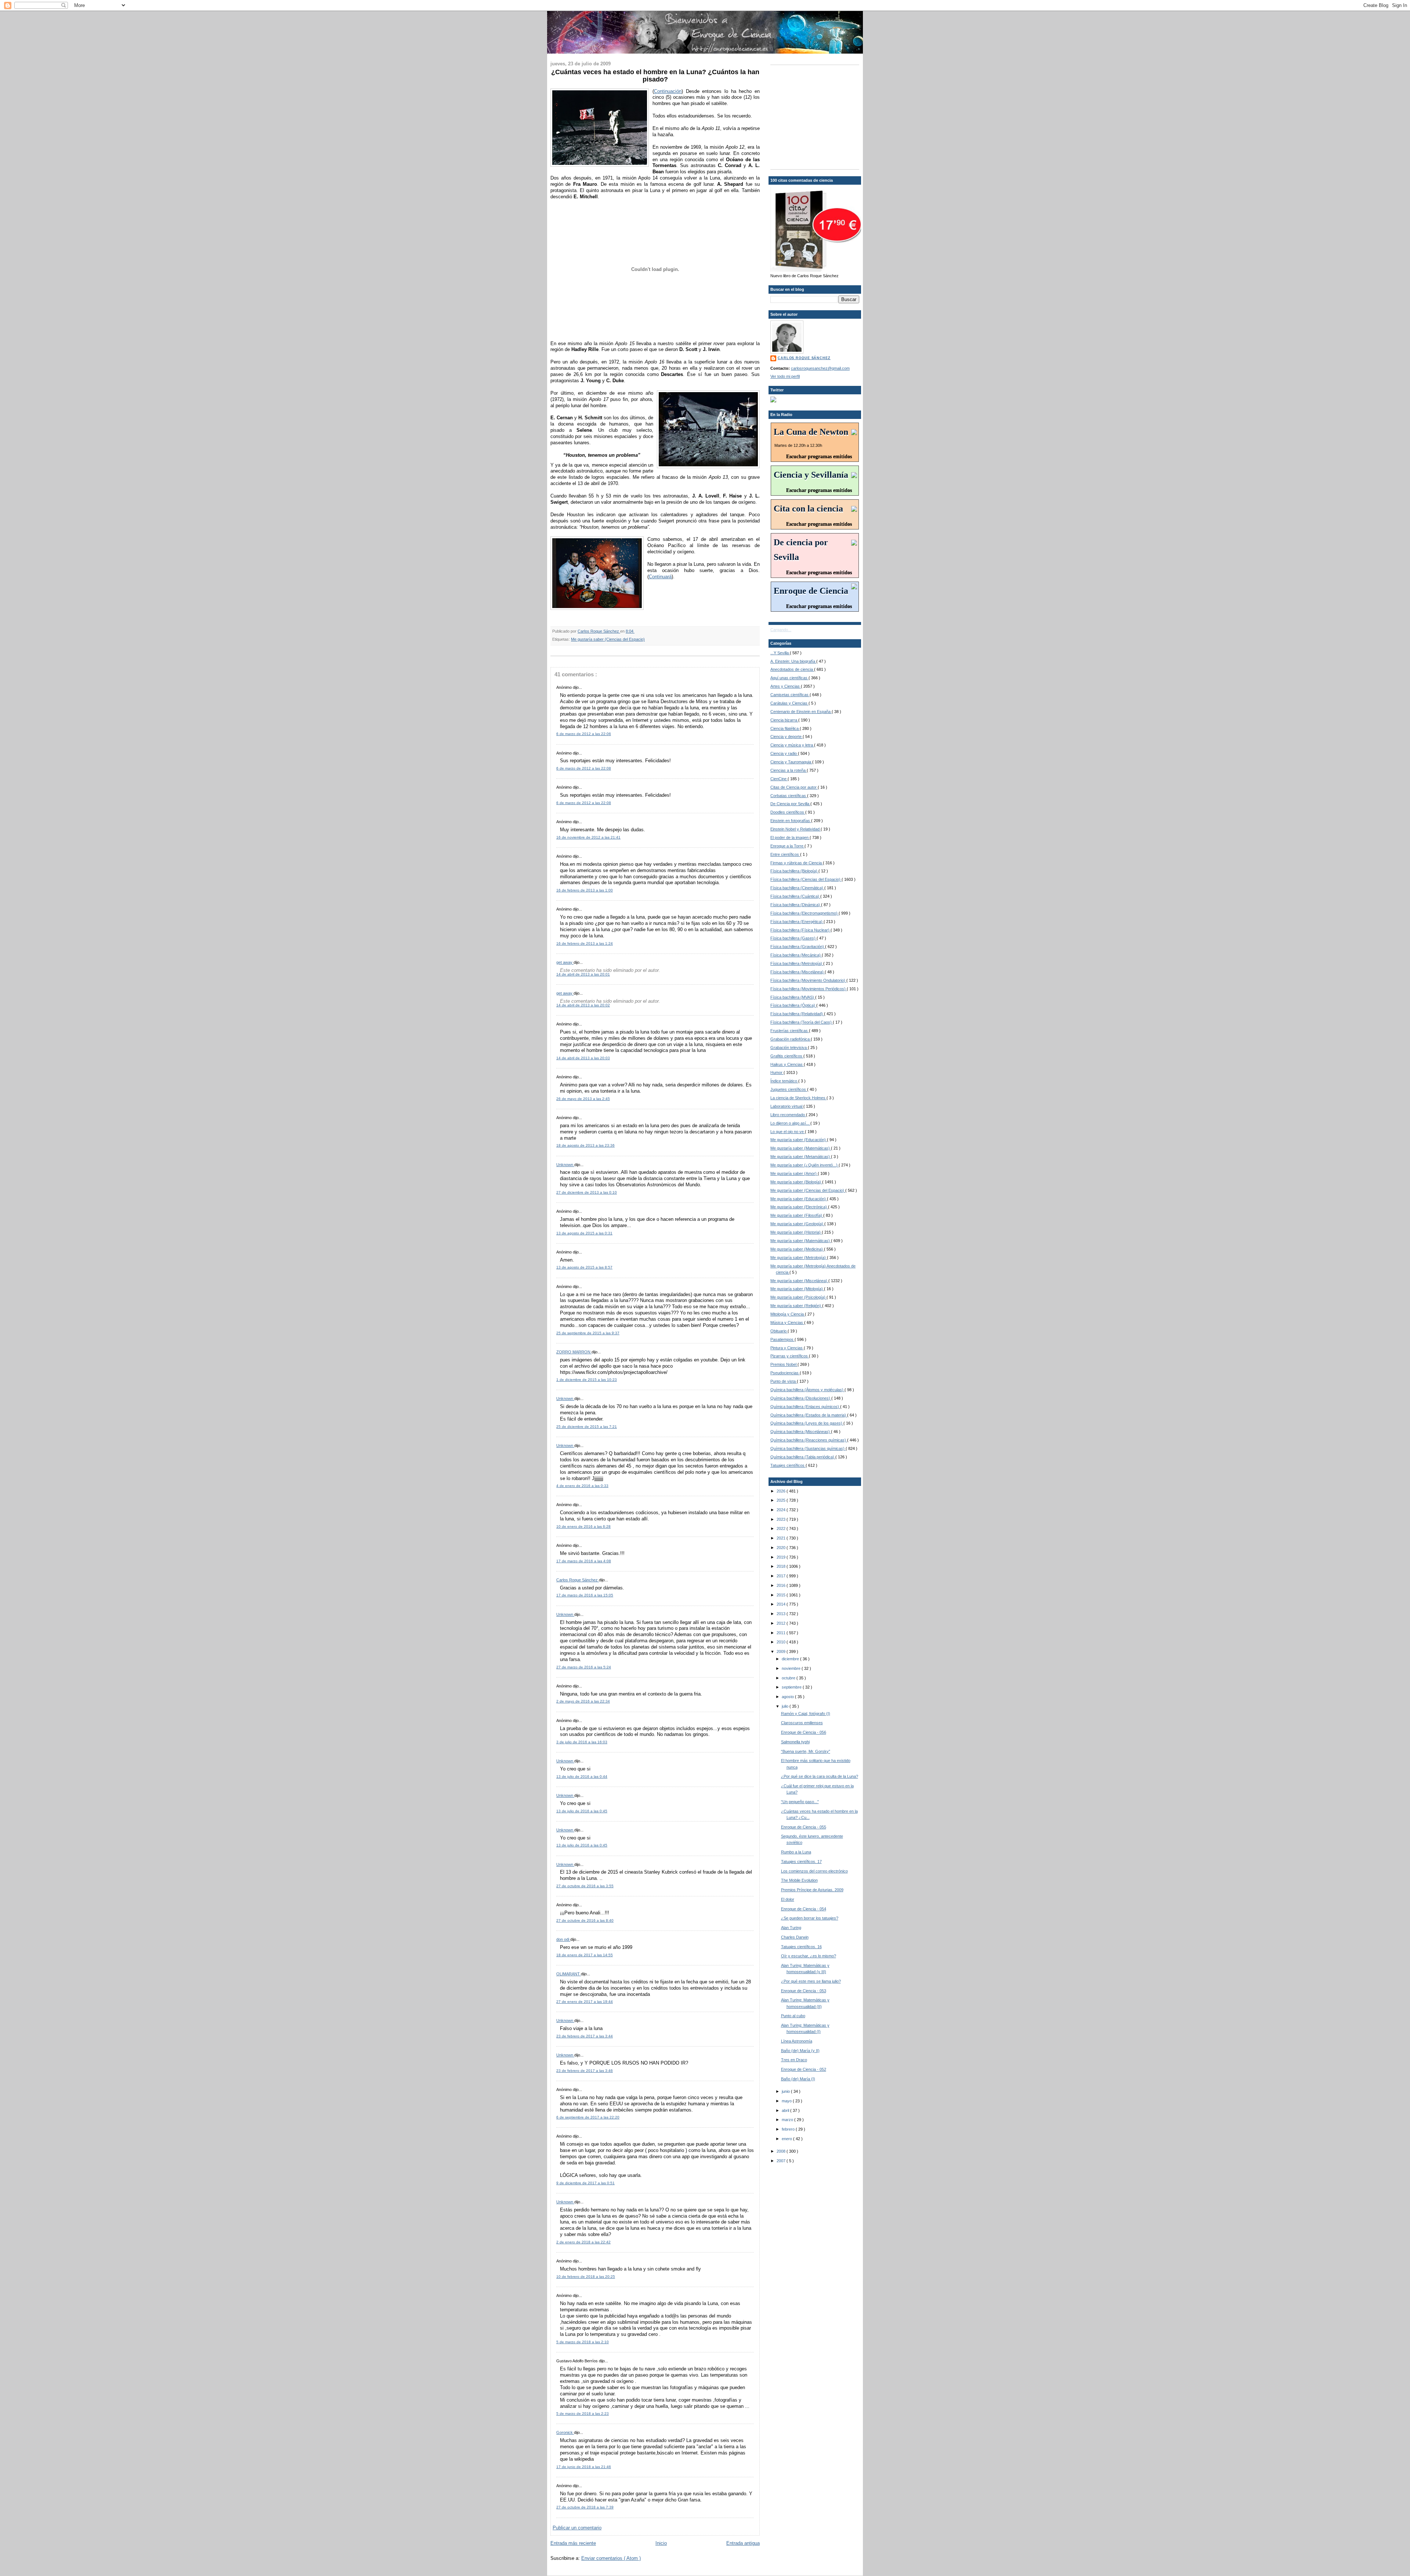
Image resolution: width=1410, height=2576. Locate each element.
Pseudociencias (785, 1373)
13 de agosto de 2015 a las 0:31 (584, 1233)
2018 (782, 1566)
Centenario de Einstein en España (801, 712)
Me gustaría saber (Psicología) (798, 1297)
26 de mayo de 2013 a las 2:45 (583, 1099)
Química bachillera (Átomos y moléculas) (807, 1390)
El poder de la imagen (790, 837)
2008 (782, 2151)
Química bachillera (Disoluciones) (801, 1398)
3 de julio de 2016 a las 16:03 (582, 1742)
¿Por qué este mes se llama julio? (811, 1981)
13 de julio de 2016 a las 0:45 (582, 1811)
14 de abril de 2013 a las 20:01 (583, 974)
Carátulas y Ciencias (789, 703)
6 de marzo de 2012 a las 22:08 (584, 768)
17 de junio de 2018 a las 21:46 (584, 2467)
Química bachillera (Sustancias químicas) (808, 1448)
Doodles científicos (788, 812)
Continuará (660, 577)
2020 (782, 1548)
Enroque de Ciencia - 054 (804, 1909)
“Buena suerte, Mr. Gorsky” (806, 1751)
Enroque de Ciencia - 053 (804, 1991)
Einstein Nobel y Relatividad (796, 829)
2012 (782, 1623)
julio (786, 1706)
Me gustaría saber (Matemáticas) (801, 1148)
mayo (787, 2101)
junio (786, 2091)
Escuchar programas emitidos (819, 457)
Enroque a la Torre (787, 846)
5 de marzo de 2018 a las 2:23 (583, 2414)
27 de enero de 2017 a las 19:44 (585, 2002)
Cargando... (781, 630)
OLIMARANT (569, 1974)
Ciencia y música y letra (792, 745)
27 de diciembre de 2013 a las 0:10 (587, 1192)
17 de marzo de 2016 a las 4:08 (584, 1561)
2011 (782, 1633)
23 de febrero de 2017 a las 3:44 (585, 2036)
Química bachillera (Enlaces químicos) (805, 1407)
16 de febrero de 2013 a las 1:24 (585, 943)
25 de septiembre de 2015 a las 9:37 (588, 1333)
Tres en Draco (794, 2060)
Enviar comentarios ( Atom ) (611, 2558)
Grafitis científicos (787, 1056)
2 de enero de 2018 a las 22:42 (583, 2242)
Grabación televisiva (789, 1048)
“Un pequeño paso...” (800, 1802)
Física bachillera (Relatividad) (797, 1014)
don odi (563, 1939)
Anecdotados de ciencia (792, 669)
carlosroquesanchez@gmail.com (820, 368)
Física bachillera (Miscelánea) (798, 972)
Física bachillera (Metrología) (797, 963)
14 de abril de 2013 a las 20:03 (583, 1058)
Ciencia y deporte (787, 737)
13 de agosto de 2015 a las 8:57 (584, 1267)
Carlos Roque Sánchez (599, 631)
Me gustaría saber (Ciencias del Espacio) (608, 639)
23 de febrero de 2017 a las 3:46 (585, 2071)
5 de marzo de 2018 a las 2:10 (583, 2342)
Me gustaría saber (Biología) (796, 1182)
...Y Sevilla (780, 653)
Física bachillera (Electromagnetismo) (805, 913)
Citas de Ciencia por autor (794, 787)
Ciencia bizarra (784, 720)
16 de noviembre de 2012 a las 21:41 (588, 837)
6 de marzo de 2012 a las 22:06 (584, 734)
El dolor (788, 1899)
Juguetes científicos (789, 1089)
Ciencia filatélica (785, 728)
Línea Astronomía (797, 2041)
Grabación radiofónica (791, 1039)
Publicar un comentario (577, 2528)
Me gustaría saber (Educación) (799, 1140)
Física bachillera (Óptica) (793, 1005)
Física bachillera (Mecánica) (796, 955)
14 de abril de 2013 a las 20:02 (583, 1005)
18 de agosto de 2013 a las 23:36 (585, 1145)
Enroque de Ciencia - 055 (804, 1827)
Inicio (661, 2543)
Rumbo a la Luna (796, 1852)
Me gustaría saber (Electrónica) (799, 1207)
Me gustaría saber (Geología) (797, 1224)
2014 (782, 1604)
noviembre (792, 1668)
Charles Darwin (795, 1937)
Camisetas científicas (790, 695)
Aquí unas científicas (789, 678)
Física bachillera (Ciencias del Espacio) (806, 879)
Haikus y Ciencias (787, 1064)
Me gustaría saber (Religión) (796, 1306)
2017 (782, 1576)
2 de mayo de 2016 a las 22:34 (583, 1701)
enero (787, 2139)
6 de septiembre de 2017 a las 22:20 (588, 2117)
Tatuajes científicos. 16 (801, 1947)
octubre (789, 1678)
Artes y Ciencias (786, 686)
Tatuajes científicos (788, 1465)
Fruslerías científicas (790, 1031)
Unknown (565, 1165)
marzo (788, 2120)
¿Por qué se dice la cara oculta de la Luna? (820, 1776)
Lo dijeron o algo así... (790, 1123)
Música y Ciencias (787, 1323)
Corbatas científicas (789, 796)
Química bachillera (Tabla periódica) (803, 1457)
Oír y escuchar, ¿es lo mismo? (809, 1956)
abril (786, 2110)
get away (565, 962)
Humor (777, 1072)
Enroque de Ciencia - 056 (804, 1732)
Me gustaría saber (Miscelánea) (799, 1281)
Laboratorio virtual (787, 1106)
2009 (782, 1651)
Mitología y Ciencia (788, 1314)
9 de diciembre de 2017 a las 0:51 (585, 2183)
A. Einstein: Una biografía (793, 661)
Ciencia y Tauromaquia (791, 762)
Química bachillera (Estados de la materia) (809, 1415)
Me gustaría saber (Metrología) (799, 1258)
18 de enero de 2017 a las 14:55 (585, 1955)
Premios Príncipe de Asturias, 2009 (812, 1890)
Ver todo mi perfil (785, 376)
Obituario (779, 1331)
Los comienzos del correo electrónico (814, 1871)
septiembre (792, 1687)
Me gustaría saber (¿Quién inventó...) (805, 1165)
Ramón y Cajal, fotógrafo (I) (806, 1714)
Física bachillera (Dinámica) (796, 905)
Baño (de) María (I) (798, 2079)
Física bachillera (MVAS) (793, 997)
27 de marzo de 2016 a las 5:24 (584, 1667)
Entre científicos (785, 854)
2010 (782, 1642)
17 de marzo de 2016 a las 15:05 (585, 1595)
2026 (782, 1491)
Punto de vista (784, 1381)
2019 (782, 1557)
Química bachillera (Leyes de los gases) (807, 1423)
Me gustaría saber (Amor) (794, 1173)
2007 (782, 2161)
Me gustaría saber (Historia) (796, 1232)
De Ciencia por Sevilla (790, 804)
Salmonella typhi (795, 1742)
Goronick (565, 2432)
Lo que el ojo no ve (788, 1132)
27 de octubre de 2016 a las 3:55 (585, 1886)
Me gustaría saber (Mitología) (797, 1289)
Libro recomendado (788, 1115)
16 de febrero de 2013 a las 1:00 (585, 890)
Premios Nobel (784, 1364)
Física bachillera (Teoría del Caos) (802, 1022)
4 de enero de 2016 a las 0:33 (582, 1486)
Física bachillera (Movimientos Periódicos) (809, 989)
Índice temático (784, 1081)
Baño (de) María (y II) (800, 2051)
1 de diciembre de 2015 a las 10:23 (587, 1380)
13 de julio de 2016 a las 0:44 (582, 1777)
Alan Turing (791, 1928)
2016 (782, 1585)
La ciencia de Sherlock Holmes (798, 1098)
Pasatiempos (782, 1339)
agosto (788, 1697)
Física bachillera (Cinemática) (797, 888)
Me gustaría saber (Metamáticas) (801, 1157)
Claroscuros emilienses (802, 1723)
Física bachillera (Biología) (794, 871)
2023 (782, 1519)
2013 (782, 1614)
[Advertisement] (816, 116)
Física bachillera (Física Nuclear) (800, 930)
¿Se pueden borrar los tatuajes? (810, 1918)
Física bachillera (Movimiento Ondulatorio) (808, 980)
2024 (782, 1510)
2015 (782, 1595)
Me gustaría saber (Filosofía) (797, 1215)
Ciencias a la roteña (789, 770)
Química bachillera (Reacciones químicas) (809, 1440)
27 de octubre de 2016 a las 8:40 (585, 1920)
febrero (789, 2129)
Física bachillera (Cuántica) (795, 896)
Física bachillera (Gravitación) (798, 947)
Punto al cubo (793, 2016)
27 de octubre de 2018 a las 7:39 (585, 2507)
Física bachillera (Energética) (797, 922)
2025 (782, 1500)
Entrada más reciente (573, 2543)
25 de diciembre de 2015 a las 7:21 (587, 1427)
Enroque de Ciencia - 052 (804, 2069)
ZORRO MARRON (574, 1352)
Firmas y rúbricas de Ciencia (797, 863)
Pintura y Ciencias (787, 1348)
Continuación (668, 91)
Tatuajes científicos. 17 (801, 1862)
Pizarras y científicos (790, 1356)
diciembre (791, 1659)
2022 (782, 1528)
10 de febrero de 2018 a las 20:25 (586, 2277)
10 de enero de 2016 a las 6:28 (583, 1526)
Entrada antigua (743, 2543)
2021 (782, 1538)
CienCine (779, 779)
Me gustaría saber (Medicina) (797, 1249)
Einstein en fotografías (791, 821)
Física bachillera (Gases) (793, 938)
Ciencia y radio (784, 753)
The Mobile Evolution (799, 1880)
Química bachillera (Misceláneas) (801, 1432)
